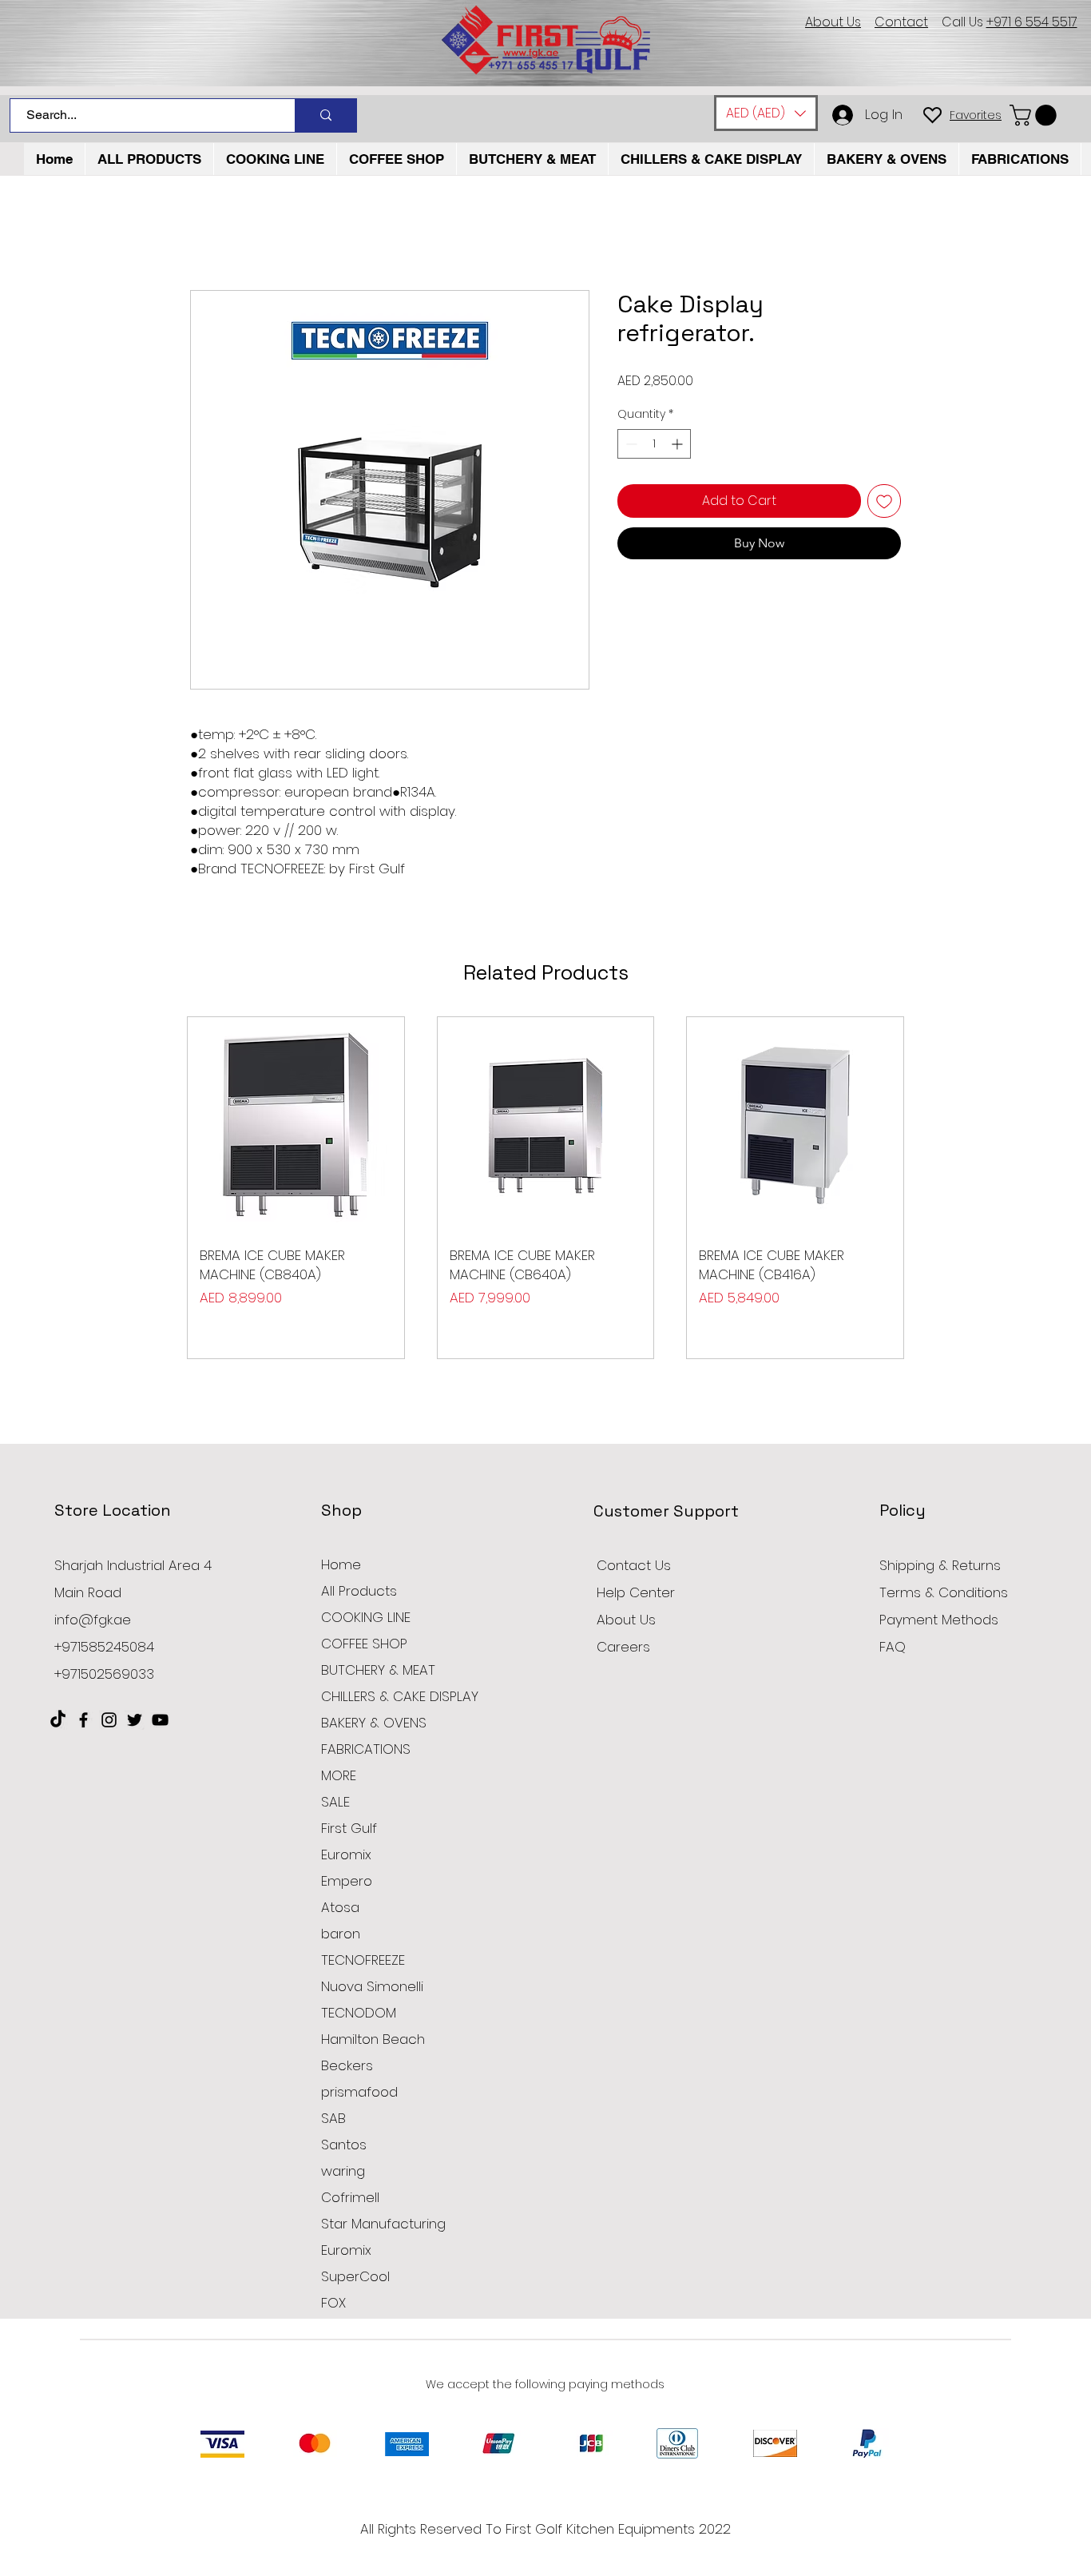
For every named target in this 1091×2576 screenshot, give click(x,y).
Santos (344, 2145)
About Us (626, 1620)
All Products (359, 1591)
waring (343, 2171)
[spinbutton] (654, 444)
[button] (766, 113)
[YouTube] (160, 1720)
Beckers (347, 2065)
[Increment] (678, 444)
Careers (623, 1647)
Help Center (636, 1592)
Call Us (1010, 22)
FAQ (893, 1647)
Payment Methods (941, 1620)
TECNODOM (359, 2013)
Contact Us (634, 1565)
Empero (347, 1881)
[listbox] (766, 113)
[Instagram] (109, 1720)
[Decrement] (630, 444)
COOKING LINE (366, 1617)
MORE (339, 1775)
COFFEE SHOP (364, 1644)
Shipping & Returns (940, 1565)
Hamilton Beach (373, 2039)
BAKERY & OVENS (374, 1723)
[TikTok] (58, 1720)
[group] (545, 1187)
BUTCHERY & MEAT (378, 1670)
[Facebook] (83, 1720)
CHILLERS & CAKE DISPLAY (400, 1696)
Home (341, 1564)
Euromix (346, 1854)
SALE (335, 1802)
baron (341, 1934)
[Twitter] (135, 1720)
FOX (333, 2303)
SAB (333, 2118)
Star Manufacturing (383, 2224)
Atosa (340, 1907)
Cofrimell (350, 2197)
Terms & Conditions (944, 1592)
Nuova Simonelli (372, 1986)
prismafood (359, 2092)
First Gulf (349, 1828)
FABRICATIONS (366, 1749)
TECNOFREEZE (363, 1960)
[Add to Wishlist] (884, 501)
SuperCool (355, 2276)
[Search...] (325, 115)
